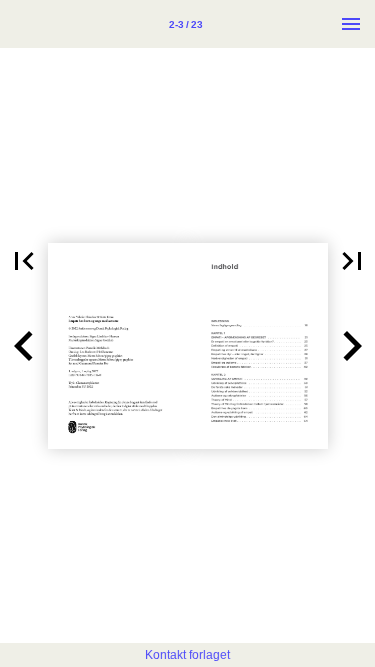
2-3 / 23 (186, 24)
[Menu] (351, 24)
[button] (24, 261)
